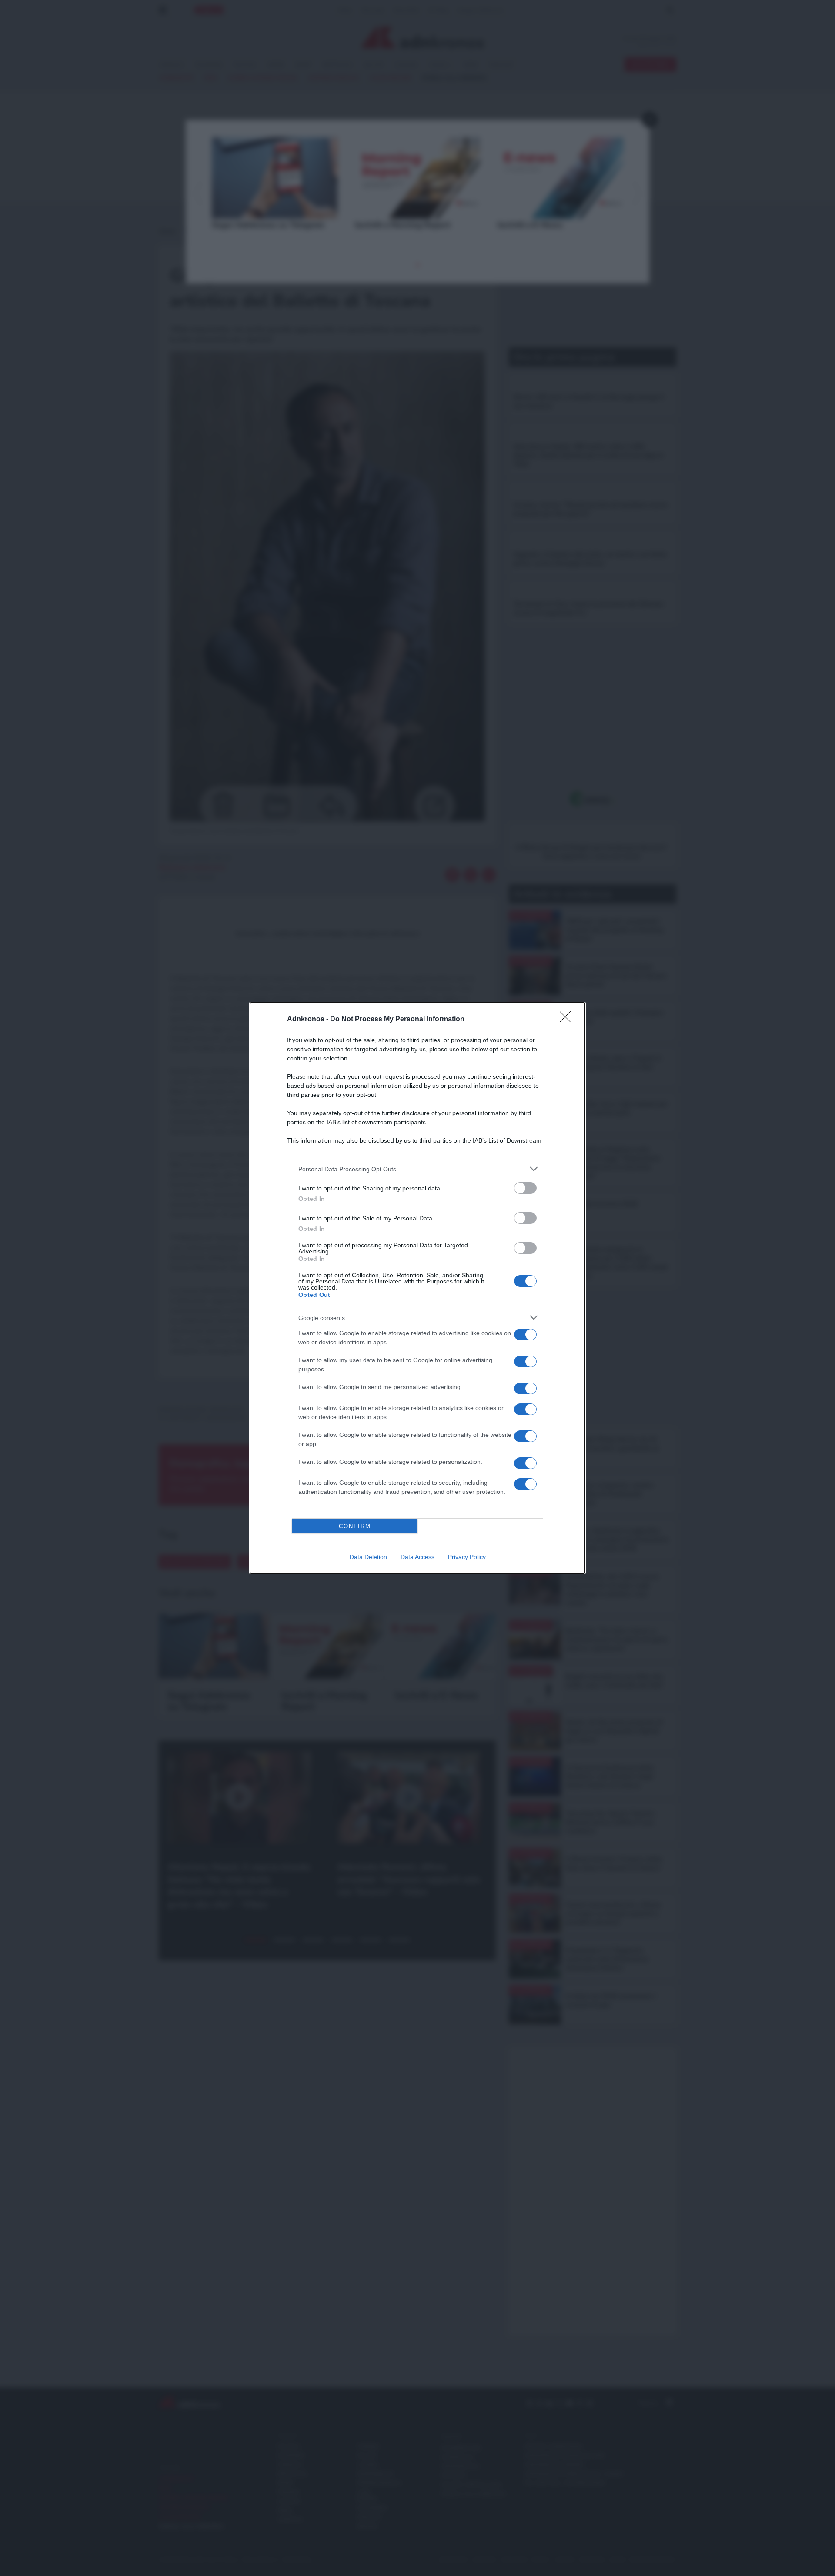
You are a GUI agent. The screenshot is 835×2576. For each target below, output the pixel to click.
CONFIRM (355, 1526)
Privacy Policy (467, 1557)
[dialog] (417, 1288)
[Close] (568, 1020)
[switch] (525, 1188)
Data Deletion (368, 1557)
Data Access (417, 1557)
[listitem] (417, 1169)
